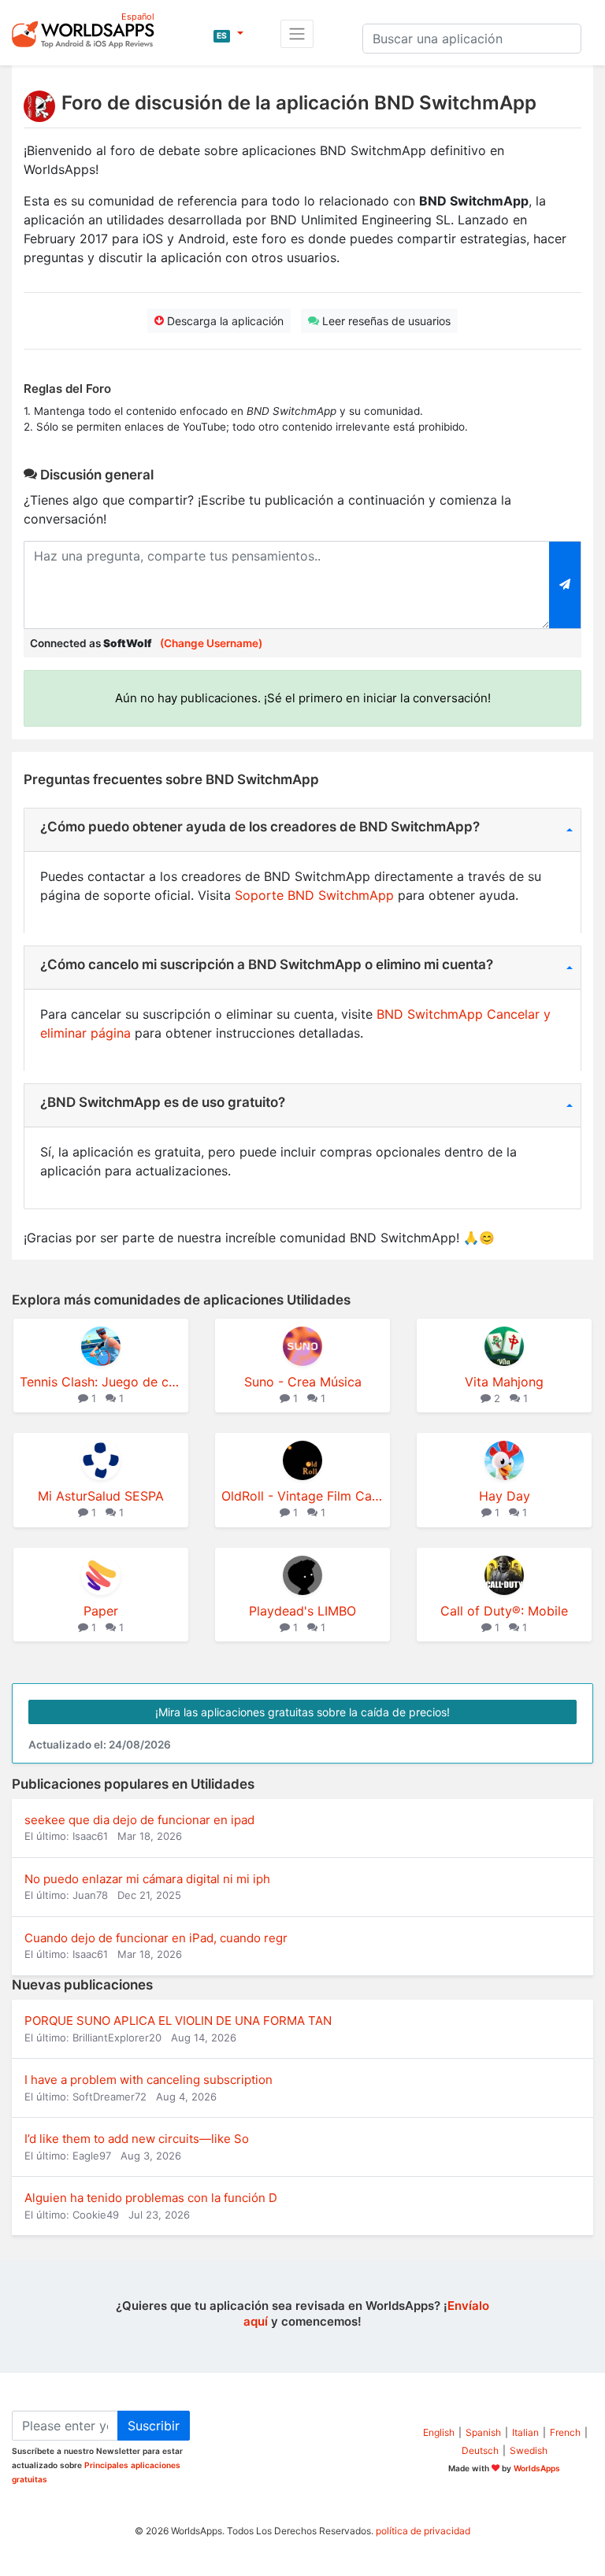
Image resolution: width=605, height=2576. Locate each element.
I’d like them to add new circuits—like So (137, 2139)
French (565, 2432)
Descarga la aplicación (224, 321)
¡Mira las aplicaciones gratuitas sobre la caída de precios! (302, 1712)
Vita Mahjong (504, 1382)
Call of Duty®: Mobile (504, 1611)
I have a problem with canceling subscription (148, 2080)
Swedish (529, 2450)
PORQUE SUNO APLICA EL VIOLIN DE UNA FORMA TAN (178, 2021)
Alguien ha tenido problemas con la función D (151, 2198)
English (439, 2432)
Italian (525, 2432)
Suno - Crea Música (303, 1382)
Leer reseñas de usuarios (385, 321)
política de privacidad (423, 2531)
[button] (228, 34)
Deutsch (480, 2450)
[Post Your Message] (565, 585)
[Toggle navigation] (297, 34)
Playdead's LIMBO (302, 1611)
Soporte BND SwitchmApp (314, 895)
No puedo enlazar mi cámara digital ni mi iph (147, 1879)
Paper (101, 1611)
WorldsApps (537, 2468)
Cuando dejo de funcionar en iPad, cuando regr (156, 1938)
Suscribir (154, 2426)
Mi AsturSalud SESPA (101, 1496)
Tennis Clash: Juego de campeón (101, 1382)
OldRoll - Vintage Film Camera (302, 1496)
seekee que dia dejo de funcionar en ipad (139, 1820)
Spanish (483, 2432)
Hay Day (505, 1496)
